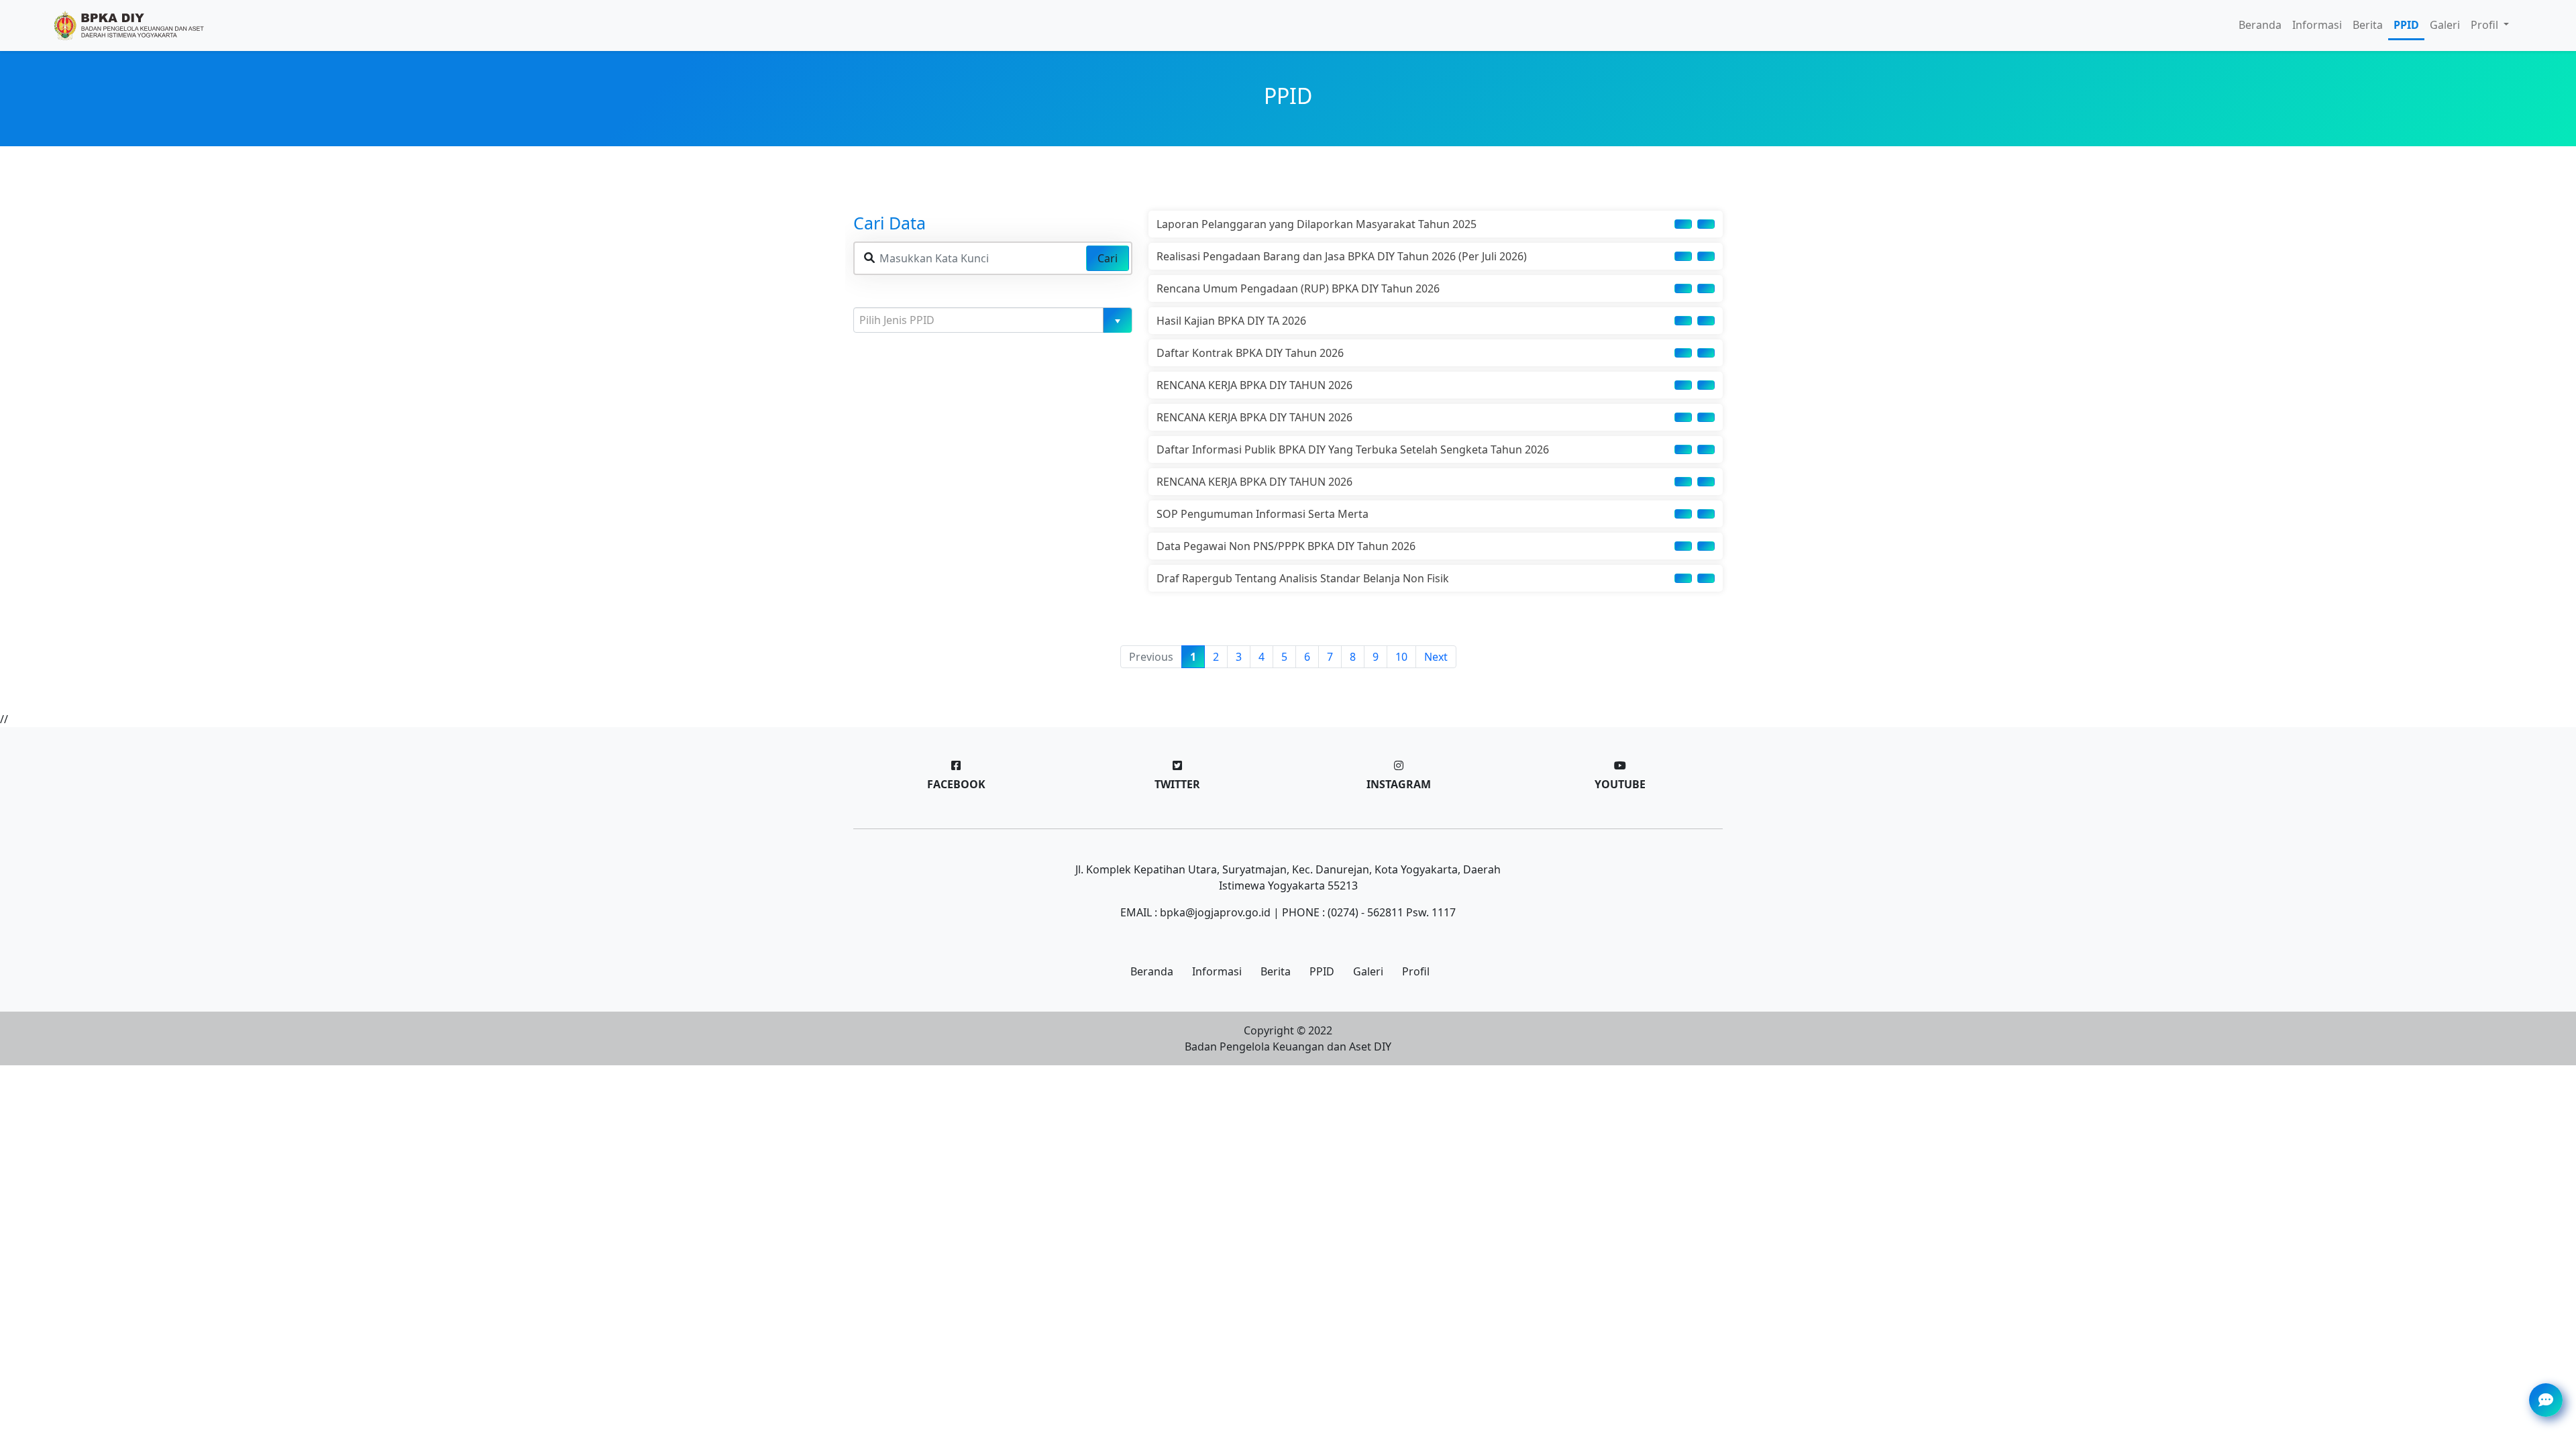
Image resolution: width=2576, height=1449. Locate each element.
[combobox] (993, 320)
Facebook (956, 784)
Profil (1416, 971)
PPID (2406, 25)
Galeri (2445, 25)
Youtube (1620, 784)
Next (1436, 657)
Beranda (2260, 25)
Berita (2368, 25)
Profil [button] (2486, 25)
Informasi (2317, 25)
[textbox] (987, 320)
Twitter (1177, 784)
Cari (1108, 258)
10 (1401, 657)
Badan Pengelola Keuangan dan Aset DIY (1288, 1046)
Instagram (1399, 784)
